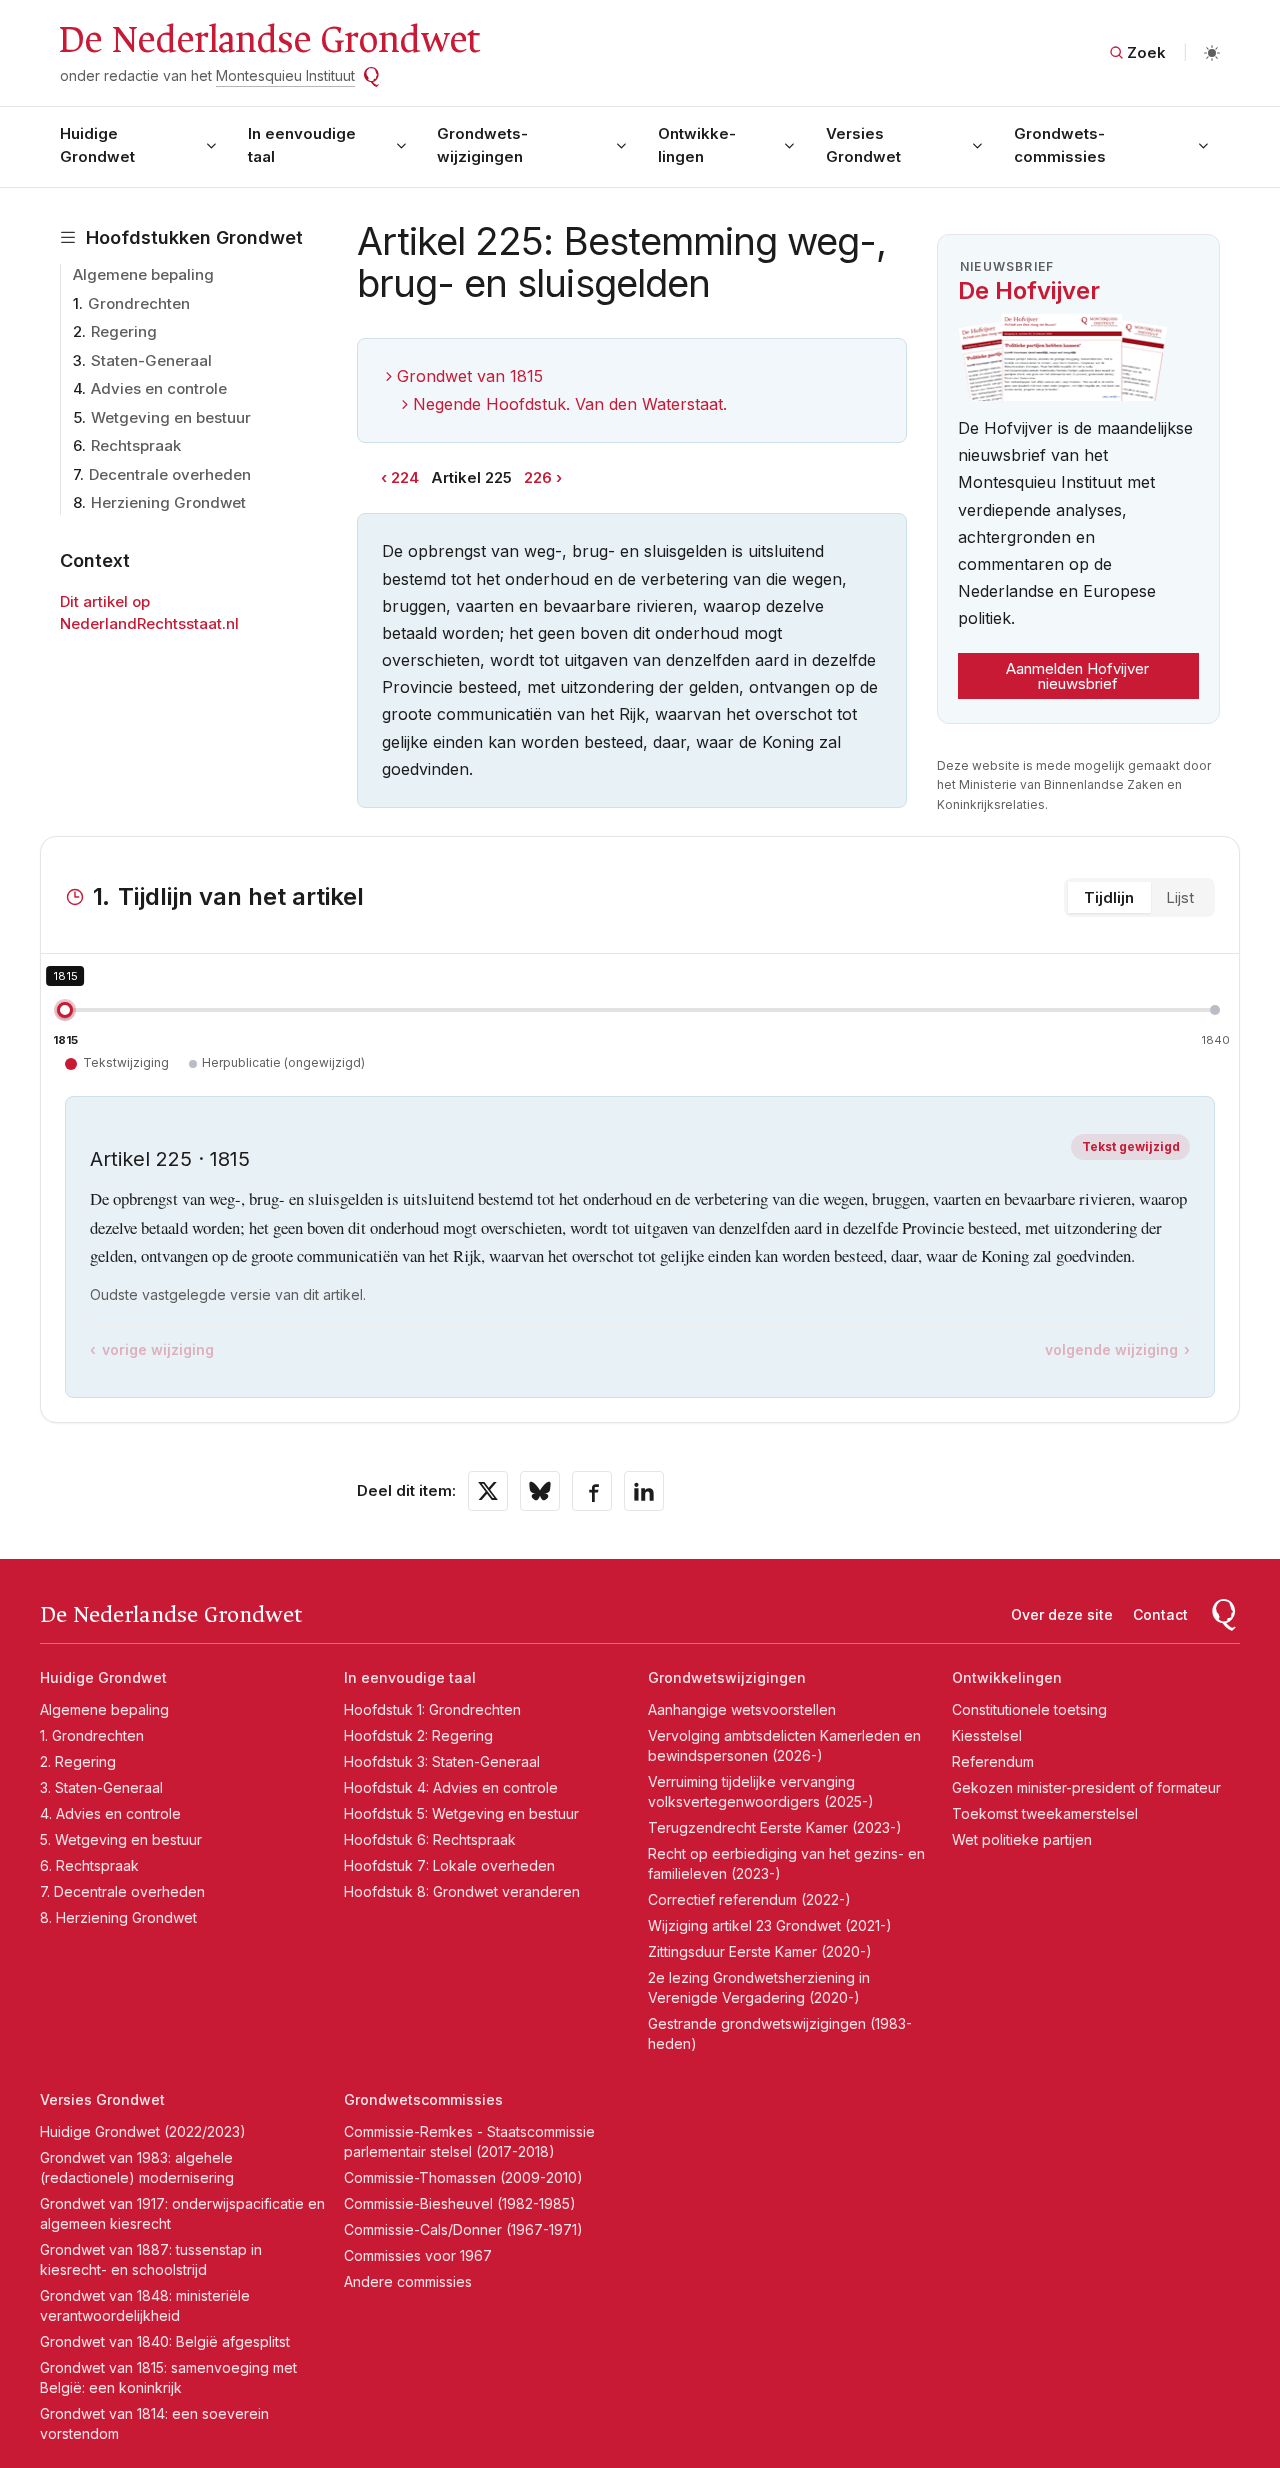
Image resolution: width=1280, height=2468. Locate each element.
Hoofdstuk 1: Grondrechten (432, 1709)
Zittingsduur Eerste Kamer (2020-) (760, 1951)
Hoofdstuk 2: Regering (418, 1735)
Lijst (1180, 897)
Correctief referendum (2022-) (749, 1899)
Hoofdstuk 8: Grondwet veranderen (462, 1891)
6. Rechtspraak (89, 1865)
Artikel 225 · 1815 (170, 1159)
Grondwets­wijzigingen (482, 145)
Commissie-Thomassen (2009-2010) (463, 2177)
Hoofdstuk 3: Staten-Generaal (442, 1761)
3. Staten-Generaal (101, 1787)
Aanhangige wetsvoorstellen (742, 1709)
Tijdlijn (1109, 897)
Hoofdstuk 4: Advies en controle (451, 1787)
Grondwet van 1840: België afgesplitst (165, 2341)
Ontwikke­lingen (697, 145)
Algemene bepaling (143, 274)
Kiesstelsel (987, 1735)
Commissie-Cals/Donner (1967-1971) (463, 2229)
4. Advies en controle (110, 1813)
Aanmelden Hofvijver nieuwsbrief (1077, 676)
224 (405, 477)
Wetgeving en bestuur (171, 417)
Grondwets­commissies (1060, 145)
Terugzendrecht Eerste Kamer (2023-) (775, 1827)
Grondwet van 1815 (470, 376)
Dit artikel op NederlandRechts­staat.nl (149, 613)
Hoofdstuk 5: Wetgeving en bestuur (461, 1813)
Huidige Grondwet (97, 145)
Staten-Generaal (151, 360)
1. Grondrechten (92, 1735)
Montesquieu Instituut (285, 75)
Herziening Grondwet (168, 502)
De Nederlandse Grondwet (268, 40)
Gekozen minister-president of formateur (1086, 1787)
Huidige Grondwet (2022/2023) (143, 2131)
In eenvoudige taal (302, 145)
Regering (124, 331)
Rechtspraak (136, 445)
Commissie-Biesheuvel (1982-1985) (460, 2203)
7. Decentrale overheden (122, 1891)
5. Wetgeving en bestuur (121, 1839)
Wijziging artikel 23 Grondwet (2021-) (770, 1925)
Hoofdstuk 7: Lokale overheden (449, 1865)
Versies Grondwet (863, 145)
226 (538, 477)
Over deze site (1062, 1614)
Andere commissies (408, 2281)
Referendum (993, 1761)
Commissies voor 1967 (418, 2255)
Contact (1160, 1614)
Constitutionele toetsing (1029, 1709)
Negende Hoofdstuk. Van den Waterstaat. (570, 404)
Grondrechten (139, 303)
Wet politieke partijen (1022, 1839)
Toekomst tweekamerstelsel (1045, 1813)
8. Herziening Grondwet (118, 1917)
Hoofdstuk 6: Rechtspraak (430, 1839)
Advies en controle (159, 388)
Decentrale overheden (170, 474)
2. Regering (78, 1761)
